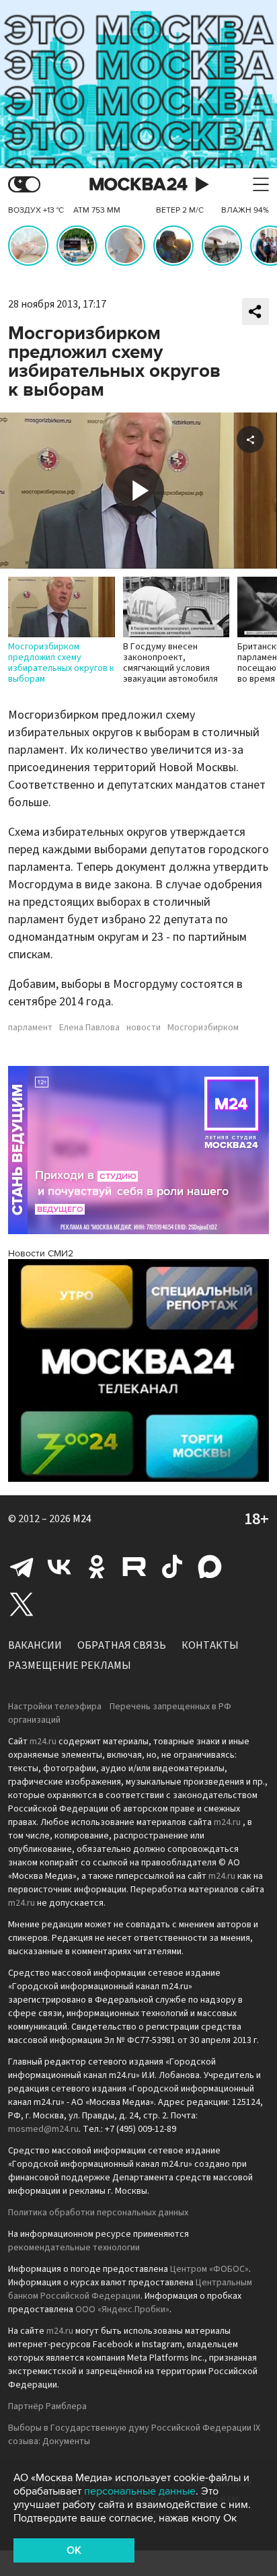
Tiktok (172, 1567)
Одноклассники (97, 1567)
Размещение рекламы (70, 1666)
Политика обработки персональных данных (98, 2213)
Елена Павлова (89, 1028)
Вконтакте (59, 1567)
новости (144, 1028)
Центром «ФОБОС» (209, 2269)
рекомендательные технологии (74, 2248)
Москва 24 (138, 185)
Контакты (210, 1645)
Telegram (22, 1567)
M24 (82, 1519)
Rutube (134, 1567)
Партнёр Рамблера (47, 2406)
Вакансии (35, 1645)
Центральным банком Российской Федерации (130, 2289)
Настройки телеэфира (55, 1707)
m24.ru (43, 1742)
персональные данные (140, 2491)
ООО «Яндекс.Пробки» (122, 2310)
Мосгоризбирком (203, 1028)
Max (210, 1567)
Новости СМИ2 (41, 1253)
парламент (30, 1028)
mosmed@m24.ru (43, 2129)
